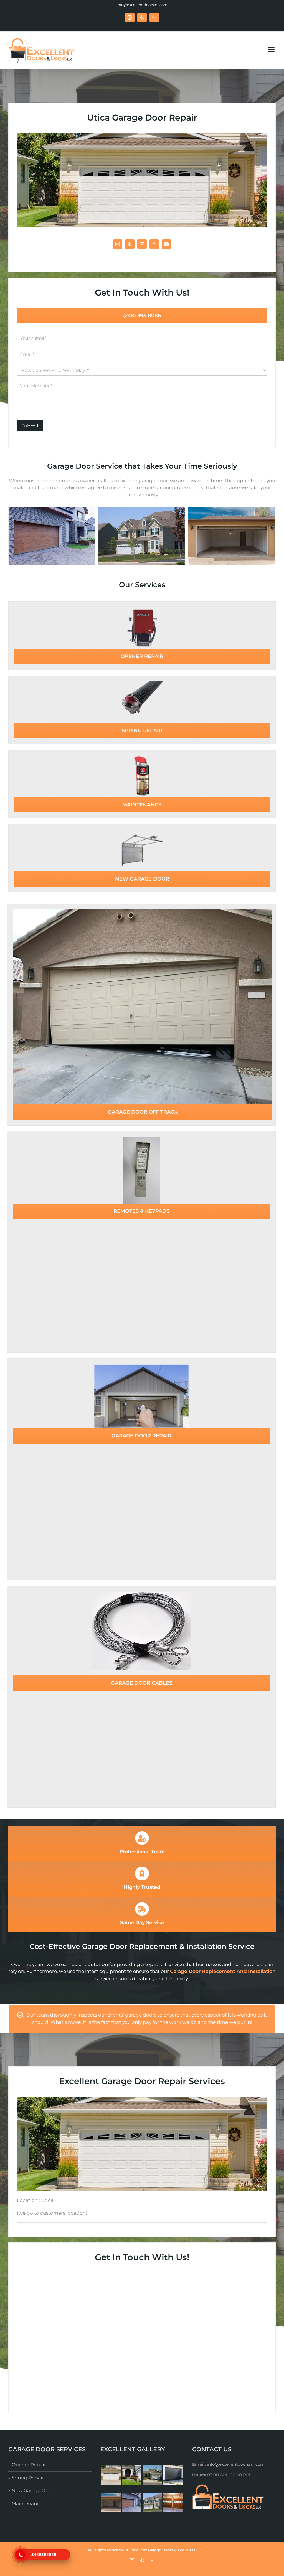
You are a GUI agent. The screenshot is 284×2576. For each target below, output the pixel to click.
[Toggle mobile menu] (272, 50)
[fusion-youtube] (166, 244)
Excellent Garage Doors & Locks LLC (163, 2550)
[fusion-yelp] (130, 244)
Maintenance (27, 2504)
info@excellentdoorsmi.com (142, 5)
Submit (30, 426)
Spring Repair (28, 2478)
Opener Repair (29, 2465)
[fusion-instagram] (118, 244)
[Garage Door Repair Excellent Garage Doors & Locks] (232, 535)
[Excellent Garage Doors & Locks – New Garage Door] (142, 535)
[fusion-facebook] (154, 244)
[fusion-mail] (142, 244)
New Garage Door (33, 2490)
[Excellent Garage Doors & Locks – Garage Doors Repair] (52, 535)
